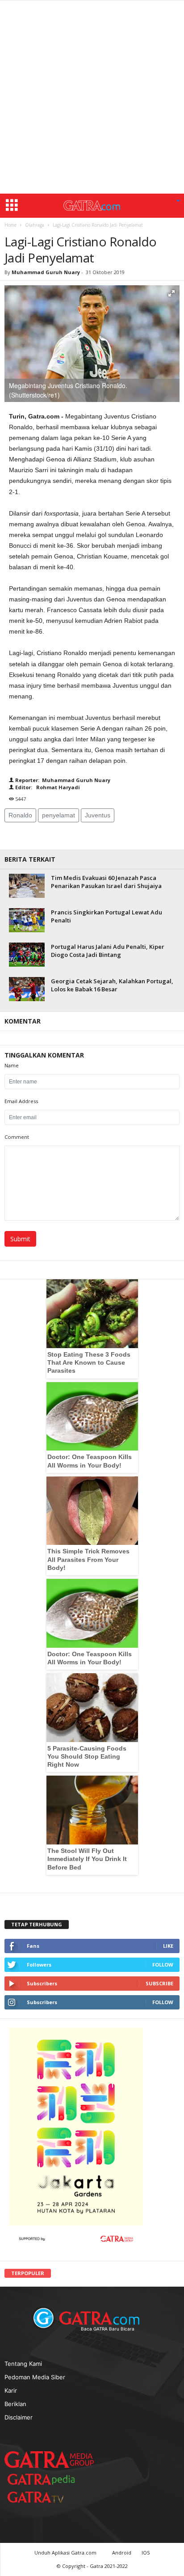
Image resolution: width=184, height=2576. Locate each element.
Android (122, 2553)
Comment (17, 1137)
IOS (146, 2553)
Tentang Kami (23, 2364)
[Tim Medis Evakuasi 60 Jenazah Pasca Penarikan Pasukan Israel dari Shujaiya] (27, 886)
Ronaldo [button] (20, 815)
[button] (178, 201)
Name (12, 1065)
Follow (163, 1965)
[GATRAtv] (45, 2497)
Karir (11, 2390)
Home (10, 225)
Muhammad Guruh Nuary (46, 272)
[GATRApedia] (45, 2479)
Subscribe (159, 1983)
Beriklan (15, 2404)
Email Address (21, 1101)
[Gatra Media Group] (49, 2459)
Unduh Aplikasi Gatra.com (66, 2553)
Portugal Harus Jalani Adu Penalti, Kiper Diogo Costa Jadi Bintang (108, 951)
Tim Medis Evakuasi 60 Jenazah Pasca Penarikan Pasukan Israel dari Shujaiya (106, 882)
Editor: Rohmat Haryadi (47, 787)
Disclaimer (19, 2417)
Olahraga (35, 225)
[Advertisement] (92, 97)
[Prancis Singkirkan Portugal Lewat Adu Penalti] (27, 920)
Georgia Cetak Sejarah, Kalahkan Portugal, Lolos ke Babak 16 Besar (112, 985)
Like (168, 1946)
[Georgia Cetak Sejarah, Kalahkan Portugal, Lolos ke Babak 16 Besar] (27, 989)
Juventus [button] (98, 815)
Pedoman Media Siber (35, 2377)
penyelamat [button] (59, 815)
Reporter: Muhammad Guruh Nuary (62, 780)
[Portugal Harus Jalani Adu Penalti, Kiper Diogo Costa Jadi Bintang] (27, 954)
